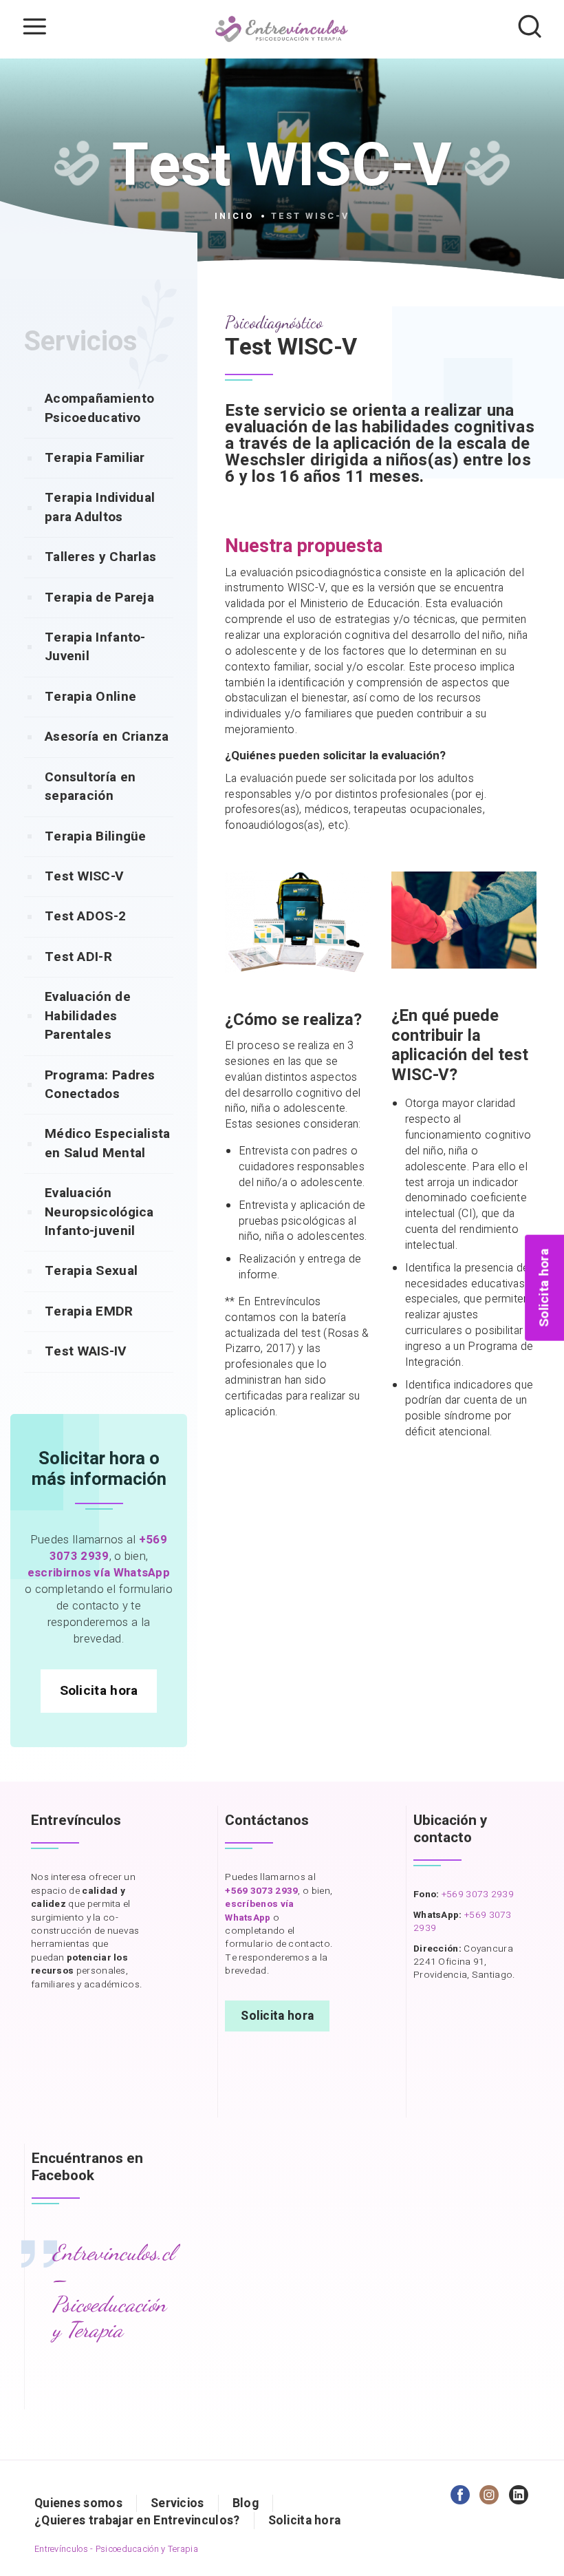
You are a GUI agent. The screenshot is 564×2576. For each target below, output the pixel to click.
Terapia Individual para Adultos (100, 507)
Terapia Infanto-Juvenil (95, 647)
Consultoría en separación (90, 786)
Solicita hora (99, 1691)
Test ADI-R (78, 957)
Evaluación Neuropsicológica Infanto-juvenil (99, 1212)
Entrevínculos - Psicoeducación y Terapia (116, 2549)
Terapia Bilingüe (96, 836)
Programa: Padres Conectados (100, 1085)
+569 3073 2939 (478, 1894)
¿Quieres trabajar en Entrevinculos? (137, 2521)
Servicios (177, 2503)
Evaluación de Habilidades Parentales (88, 1016)
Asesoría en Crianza (107, 737)
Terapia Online (90, 697)
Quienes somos (78, 2503)
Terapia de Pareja (99, 598)
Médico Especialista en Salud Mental (108, 1143)
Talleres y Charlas (100, 557)
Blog (246, 2503)
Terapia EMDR (89, 1311)
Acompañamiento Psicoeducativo (99, 408)
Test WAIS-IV (86, 1351)
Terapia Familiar (95, 458)
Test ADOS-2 (85, 916)
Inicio (234, 216)
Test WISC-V (84, 876)
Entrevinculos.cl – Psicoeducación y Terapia (113, 2291)
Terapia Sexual (91, 1271)
